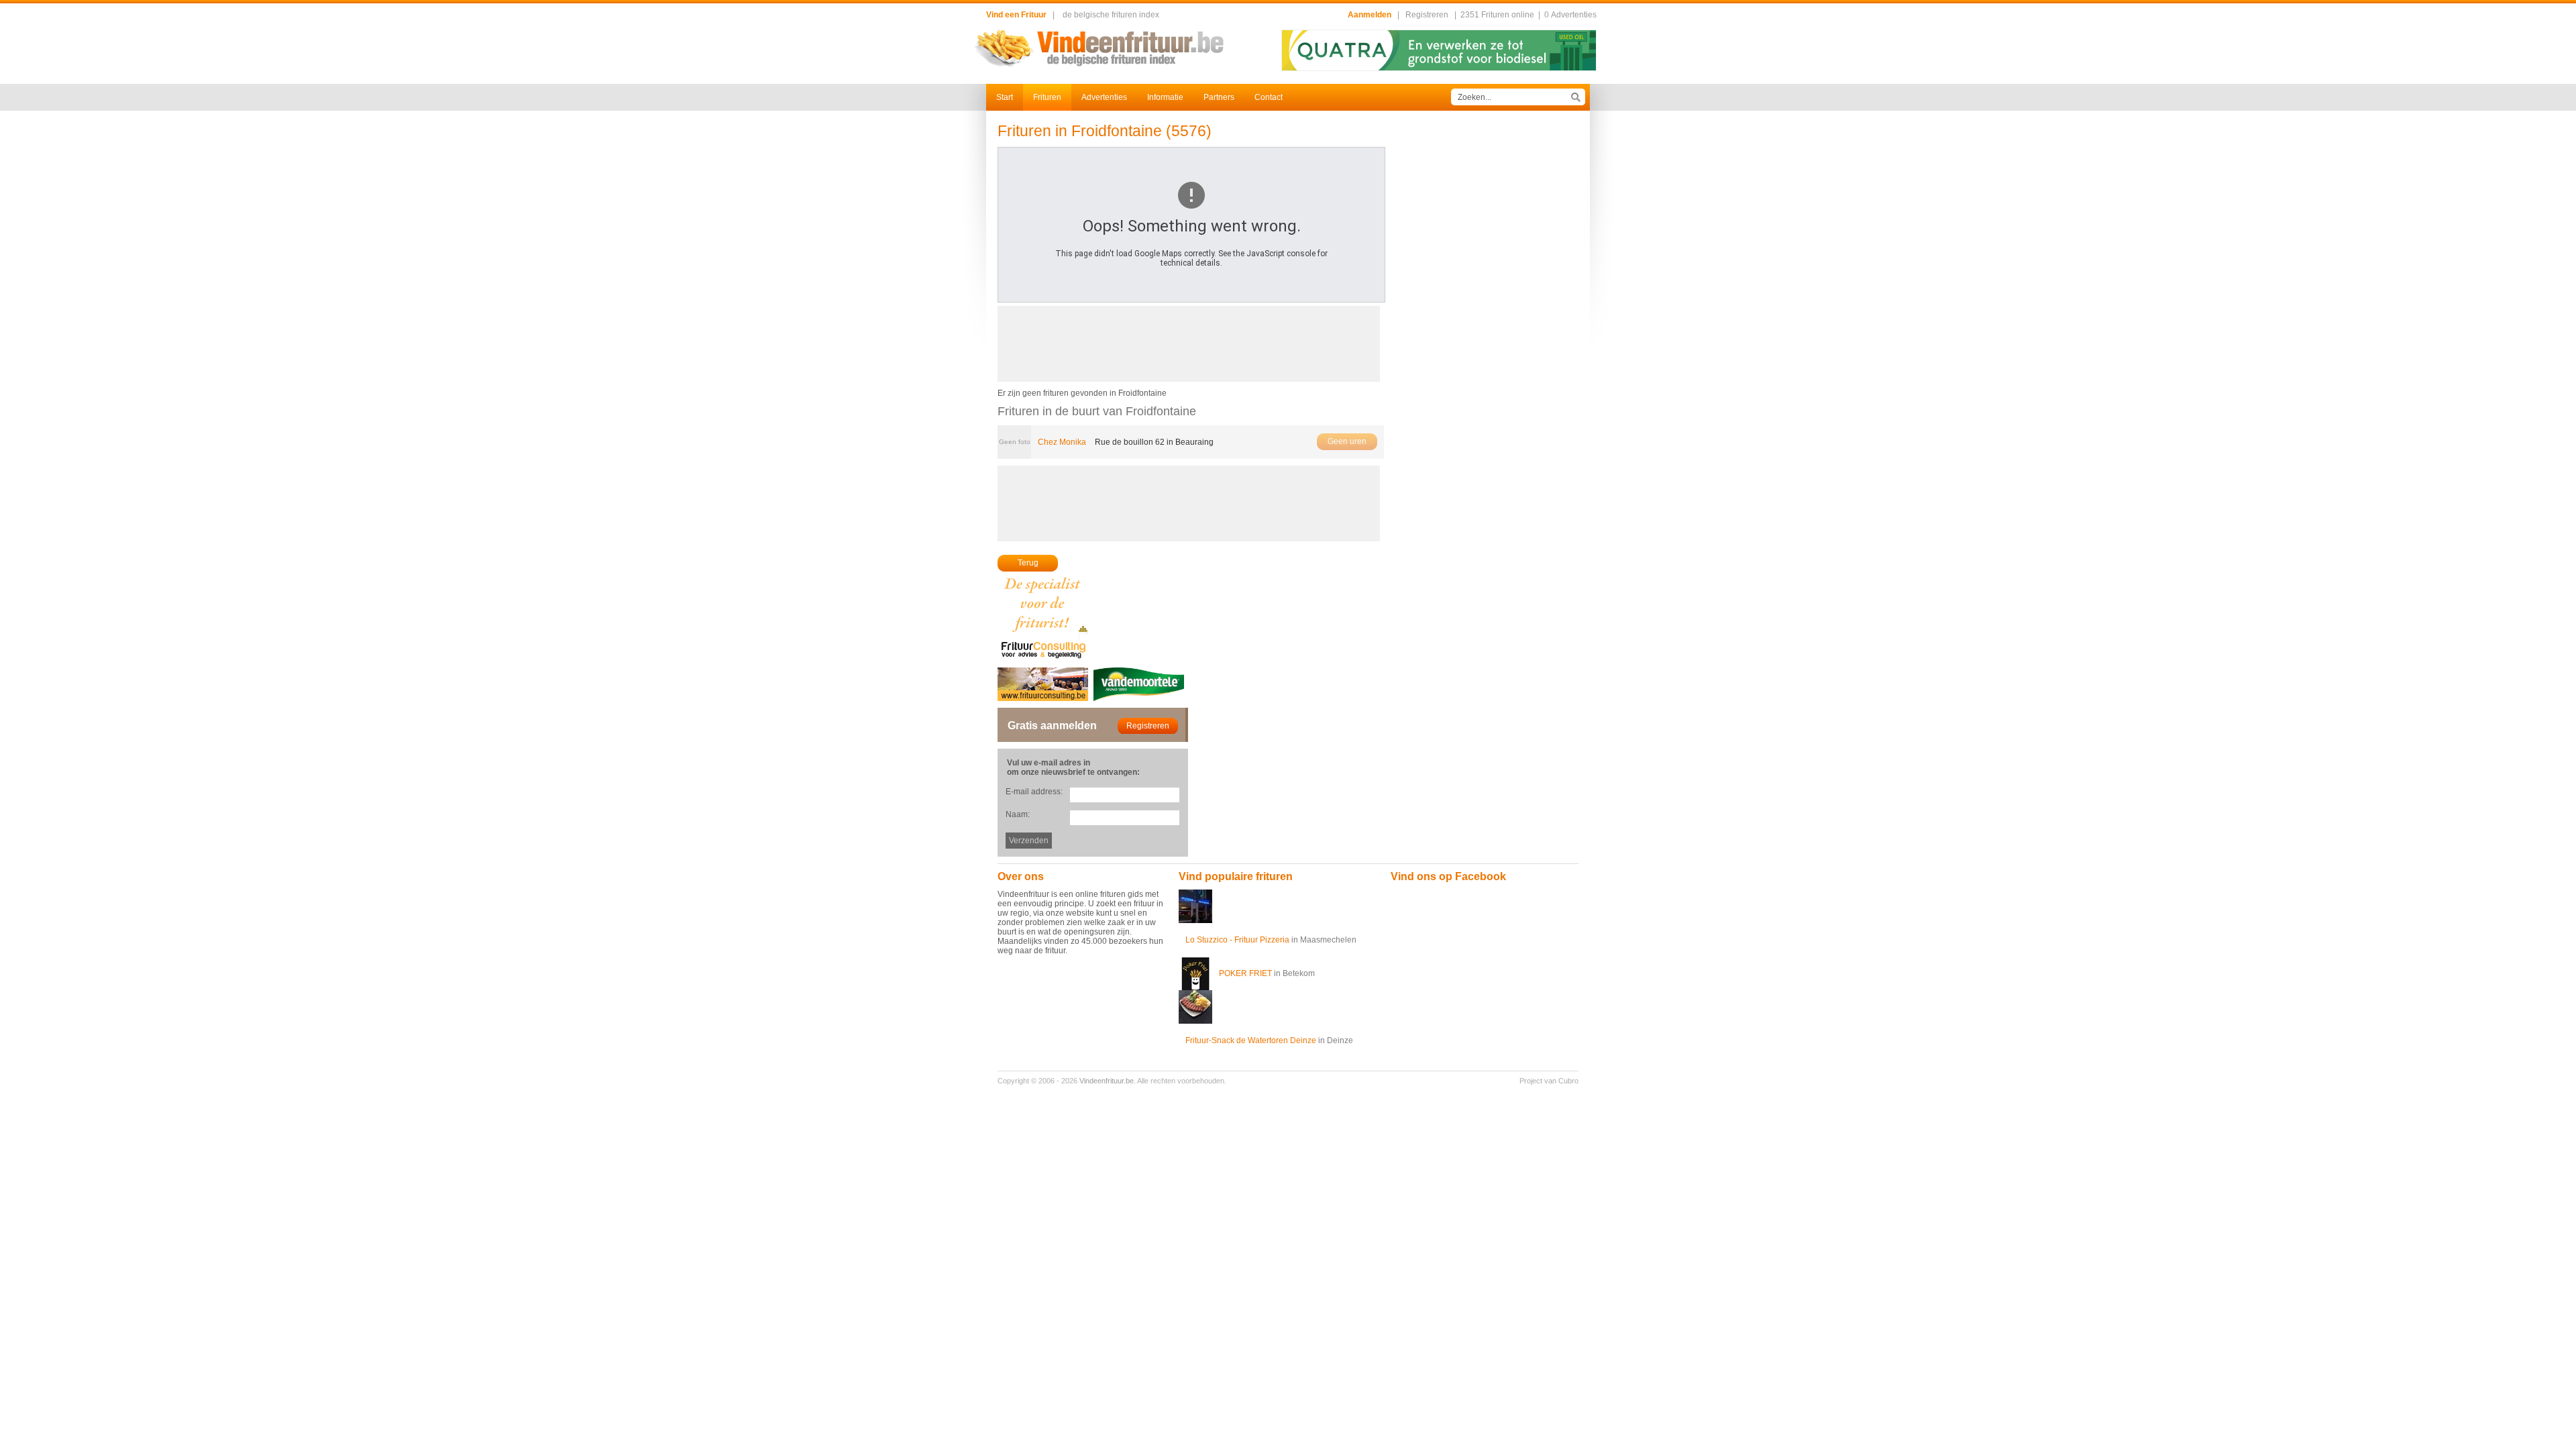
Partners (1219, 97)
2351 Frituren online (1497, 15)
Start (1005, 97)
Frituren (1047, 97)
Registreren (1427, 15)
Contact (1269, 97)
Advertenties (1104, 97)
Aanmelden (1370, 15)
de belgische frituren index (1111, 15)
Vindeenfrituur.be (1107, 1081)
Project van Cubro (1549, 1081)
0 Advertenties (1570, 15)
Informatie (1165, 97)
